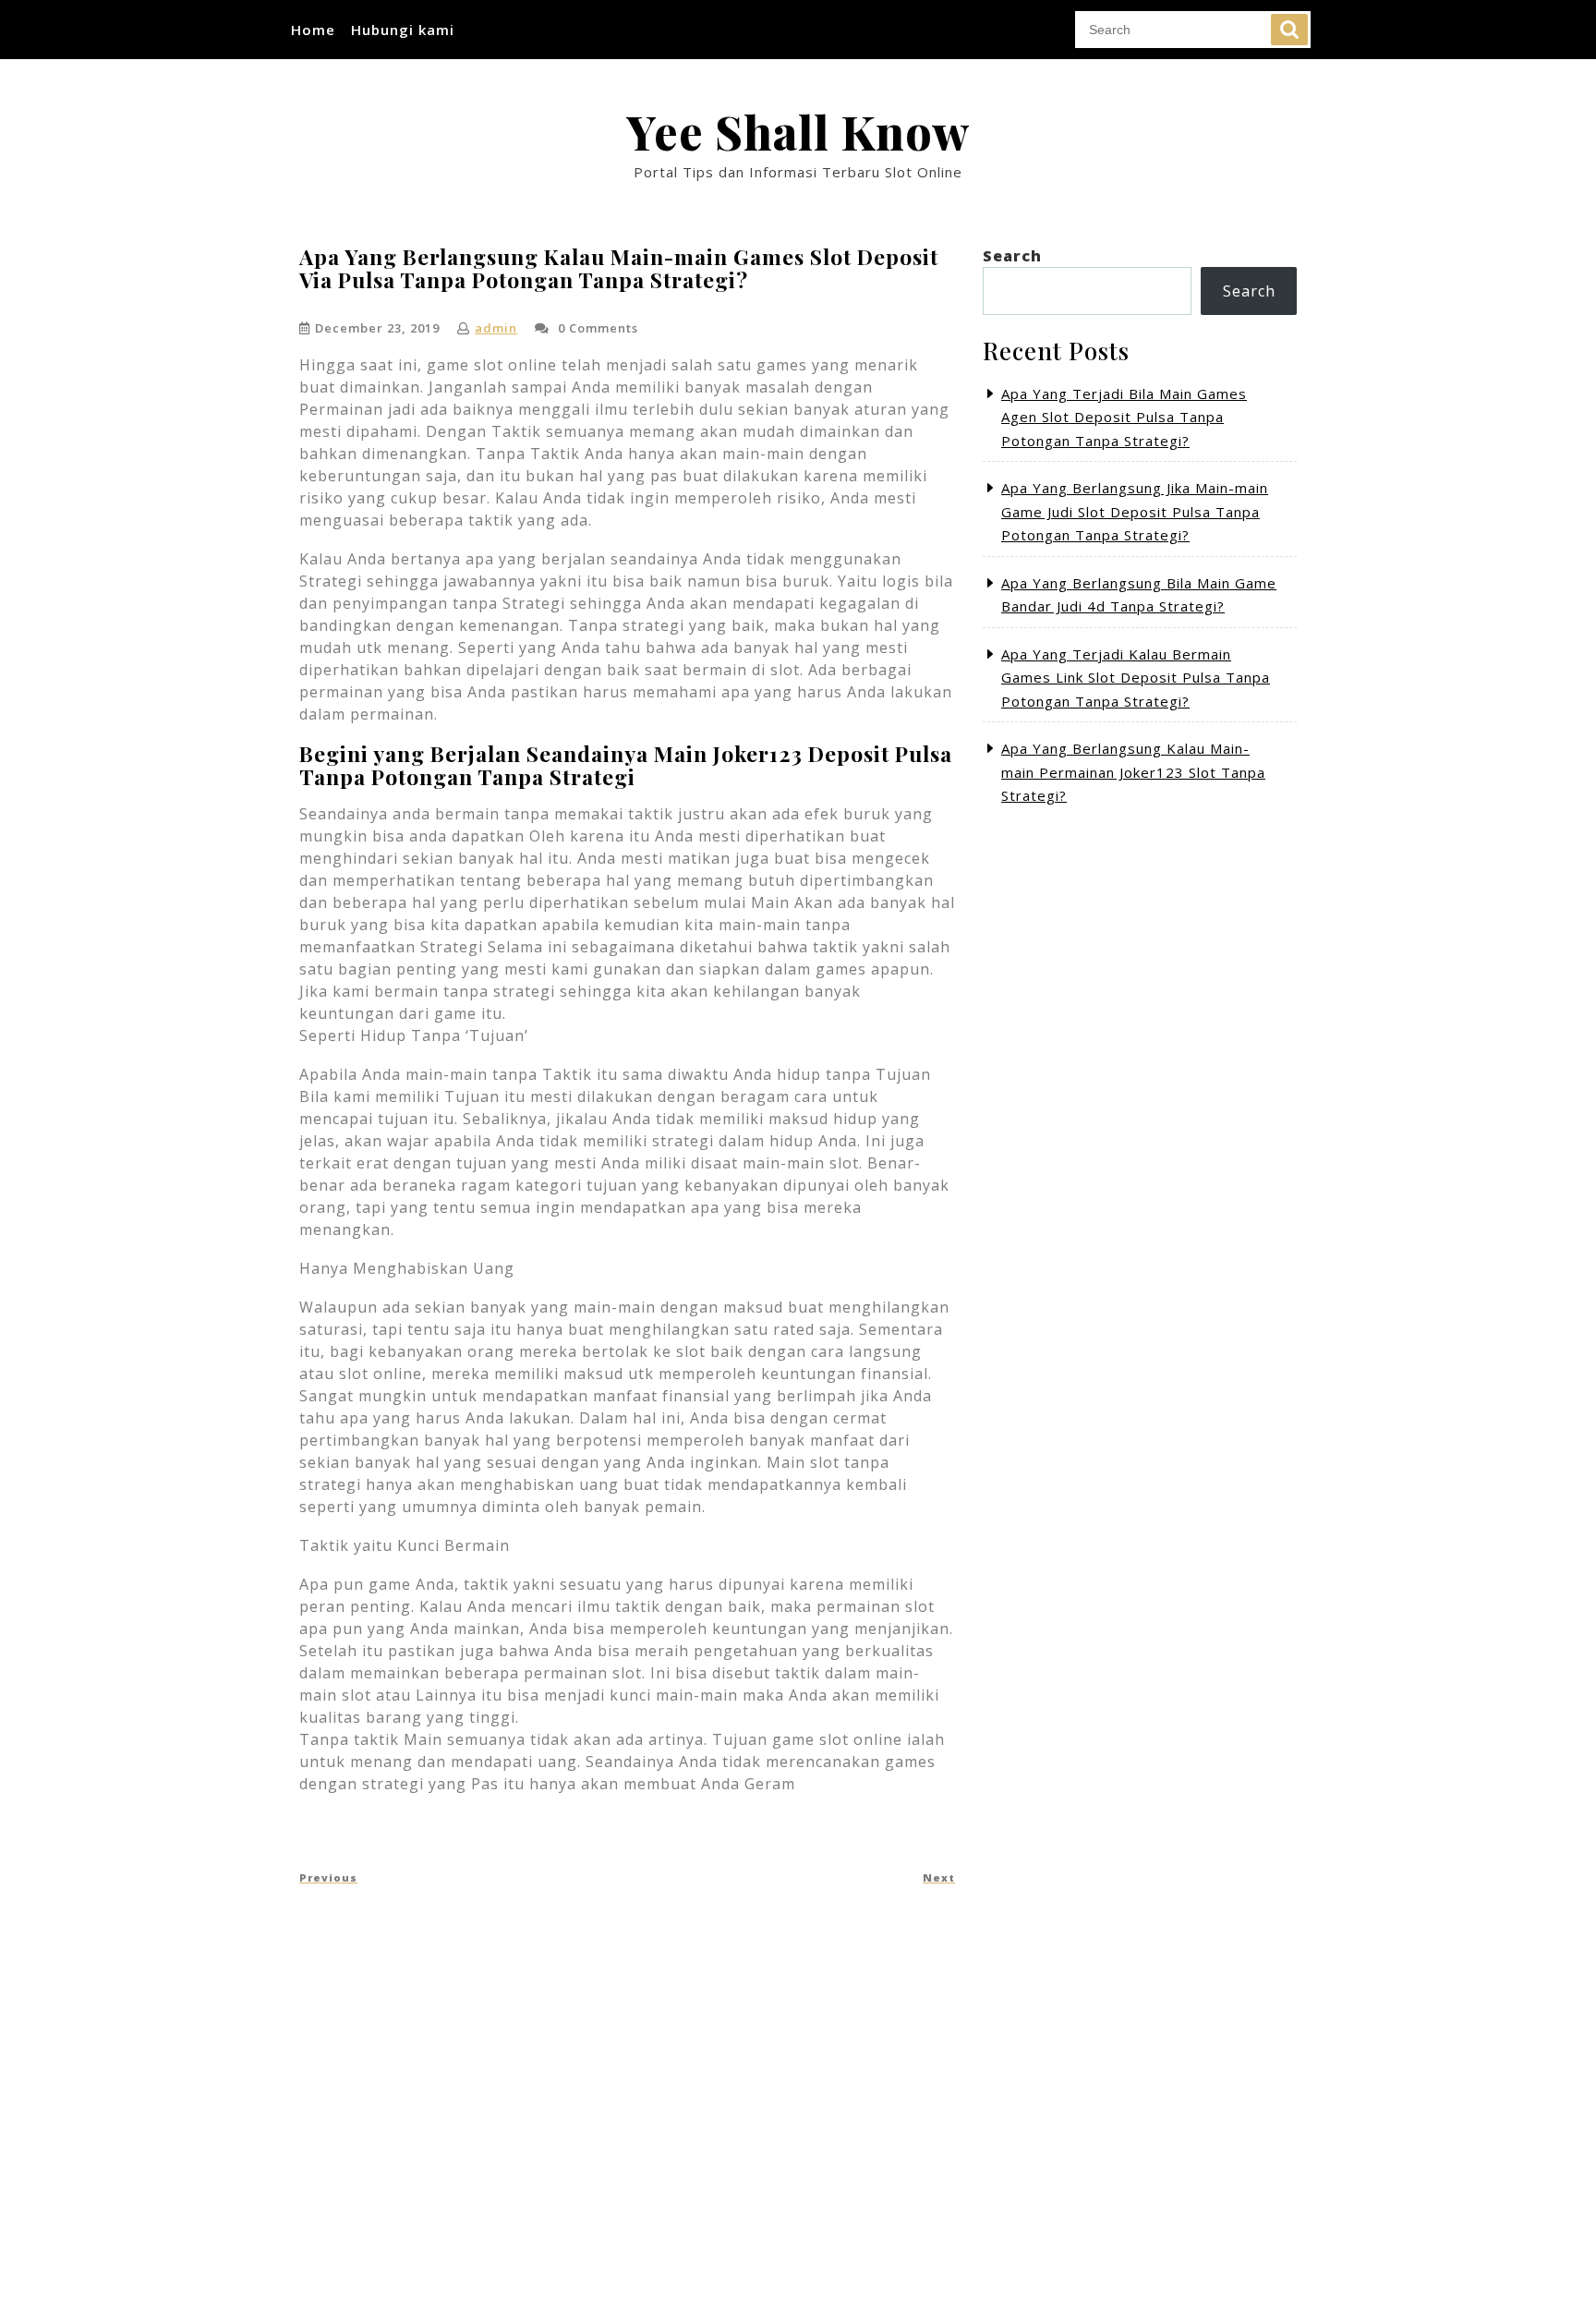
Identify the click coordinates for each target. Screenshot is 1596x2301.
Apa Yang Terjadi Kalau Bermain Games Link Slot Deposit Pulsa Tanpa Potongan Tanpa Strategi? (1136, 678)
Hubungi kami (403, 30)
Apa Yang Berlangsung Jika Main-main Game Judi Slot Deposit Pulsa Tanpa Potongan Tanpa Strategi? (1135, 511)
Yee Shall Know (798, 132)
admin (496, 328)
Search (1289, 30)
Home (313, 30)
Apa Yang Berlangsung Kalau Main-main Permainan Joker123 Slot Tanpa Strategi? (1133, 772)
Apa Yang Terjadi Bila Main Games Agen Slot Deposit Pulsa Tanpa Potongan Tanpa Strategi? (1124, 417)
